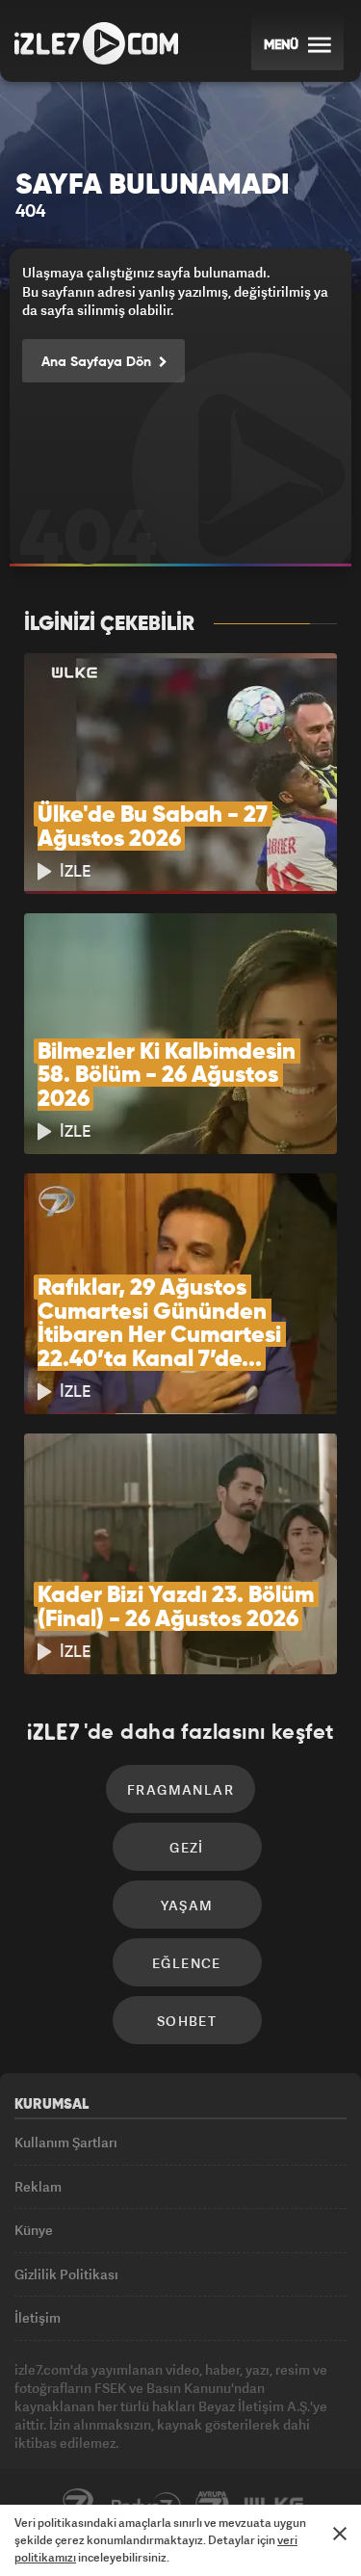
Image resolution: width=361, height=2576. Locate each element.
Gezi (187, 1847)
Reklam (38, 2186)
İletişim (38, 2317)
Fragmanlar (180, 1789)
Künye (34, 2230)
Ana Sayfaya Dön (98, 362)
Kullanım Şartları (66, 2142)
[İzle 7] (96, 43)
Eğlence (187, 1963)
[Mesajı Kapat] (340, 2534)
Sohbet (187, 2021)
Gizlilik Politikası (66, 2274)
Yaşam (187, 1905)
